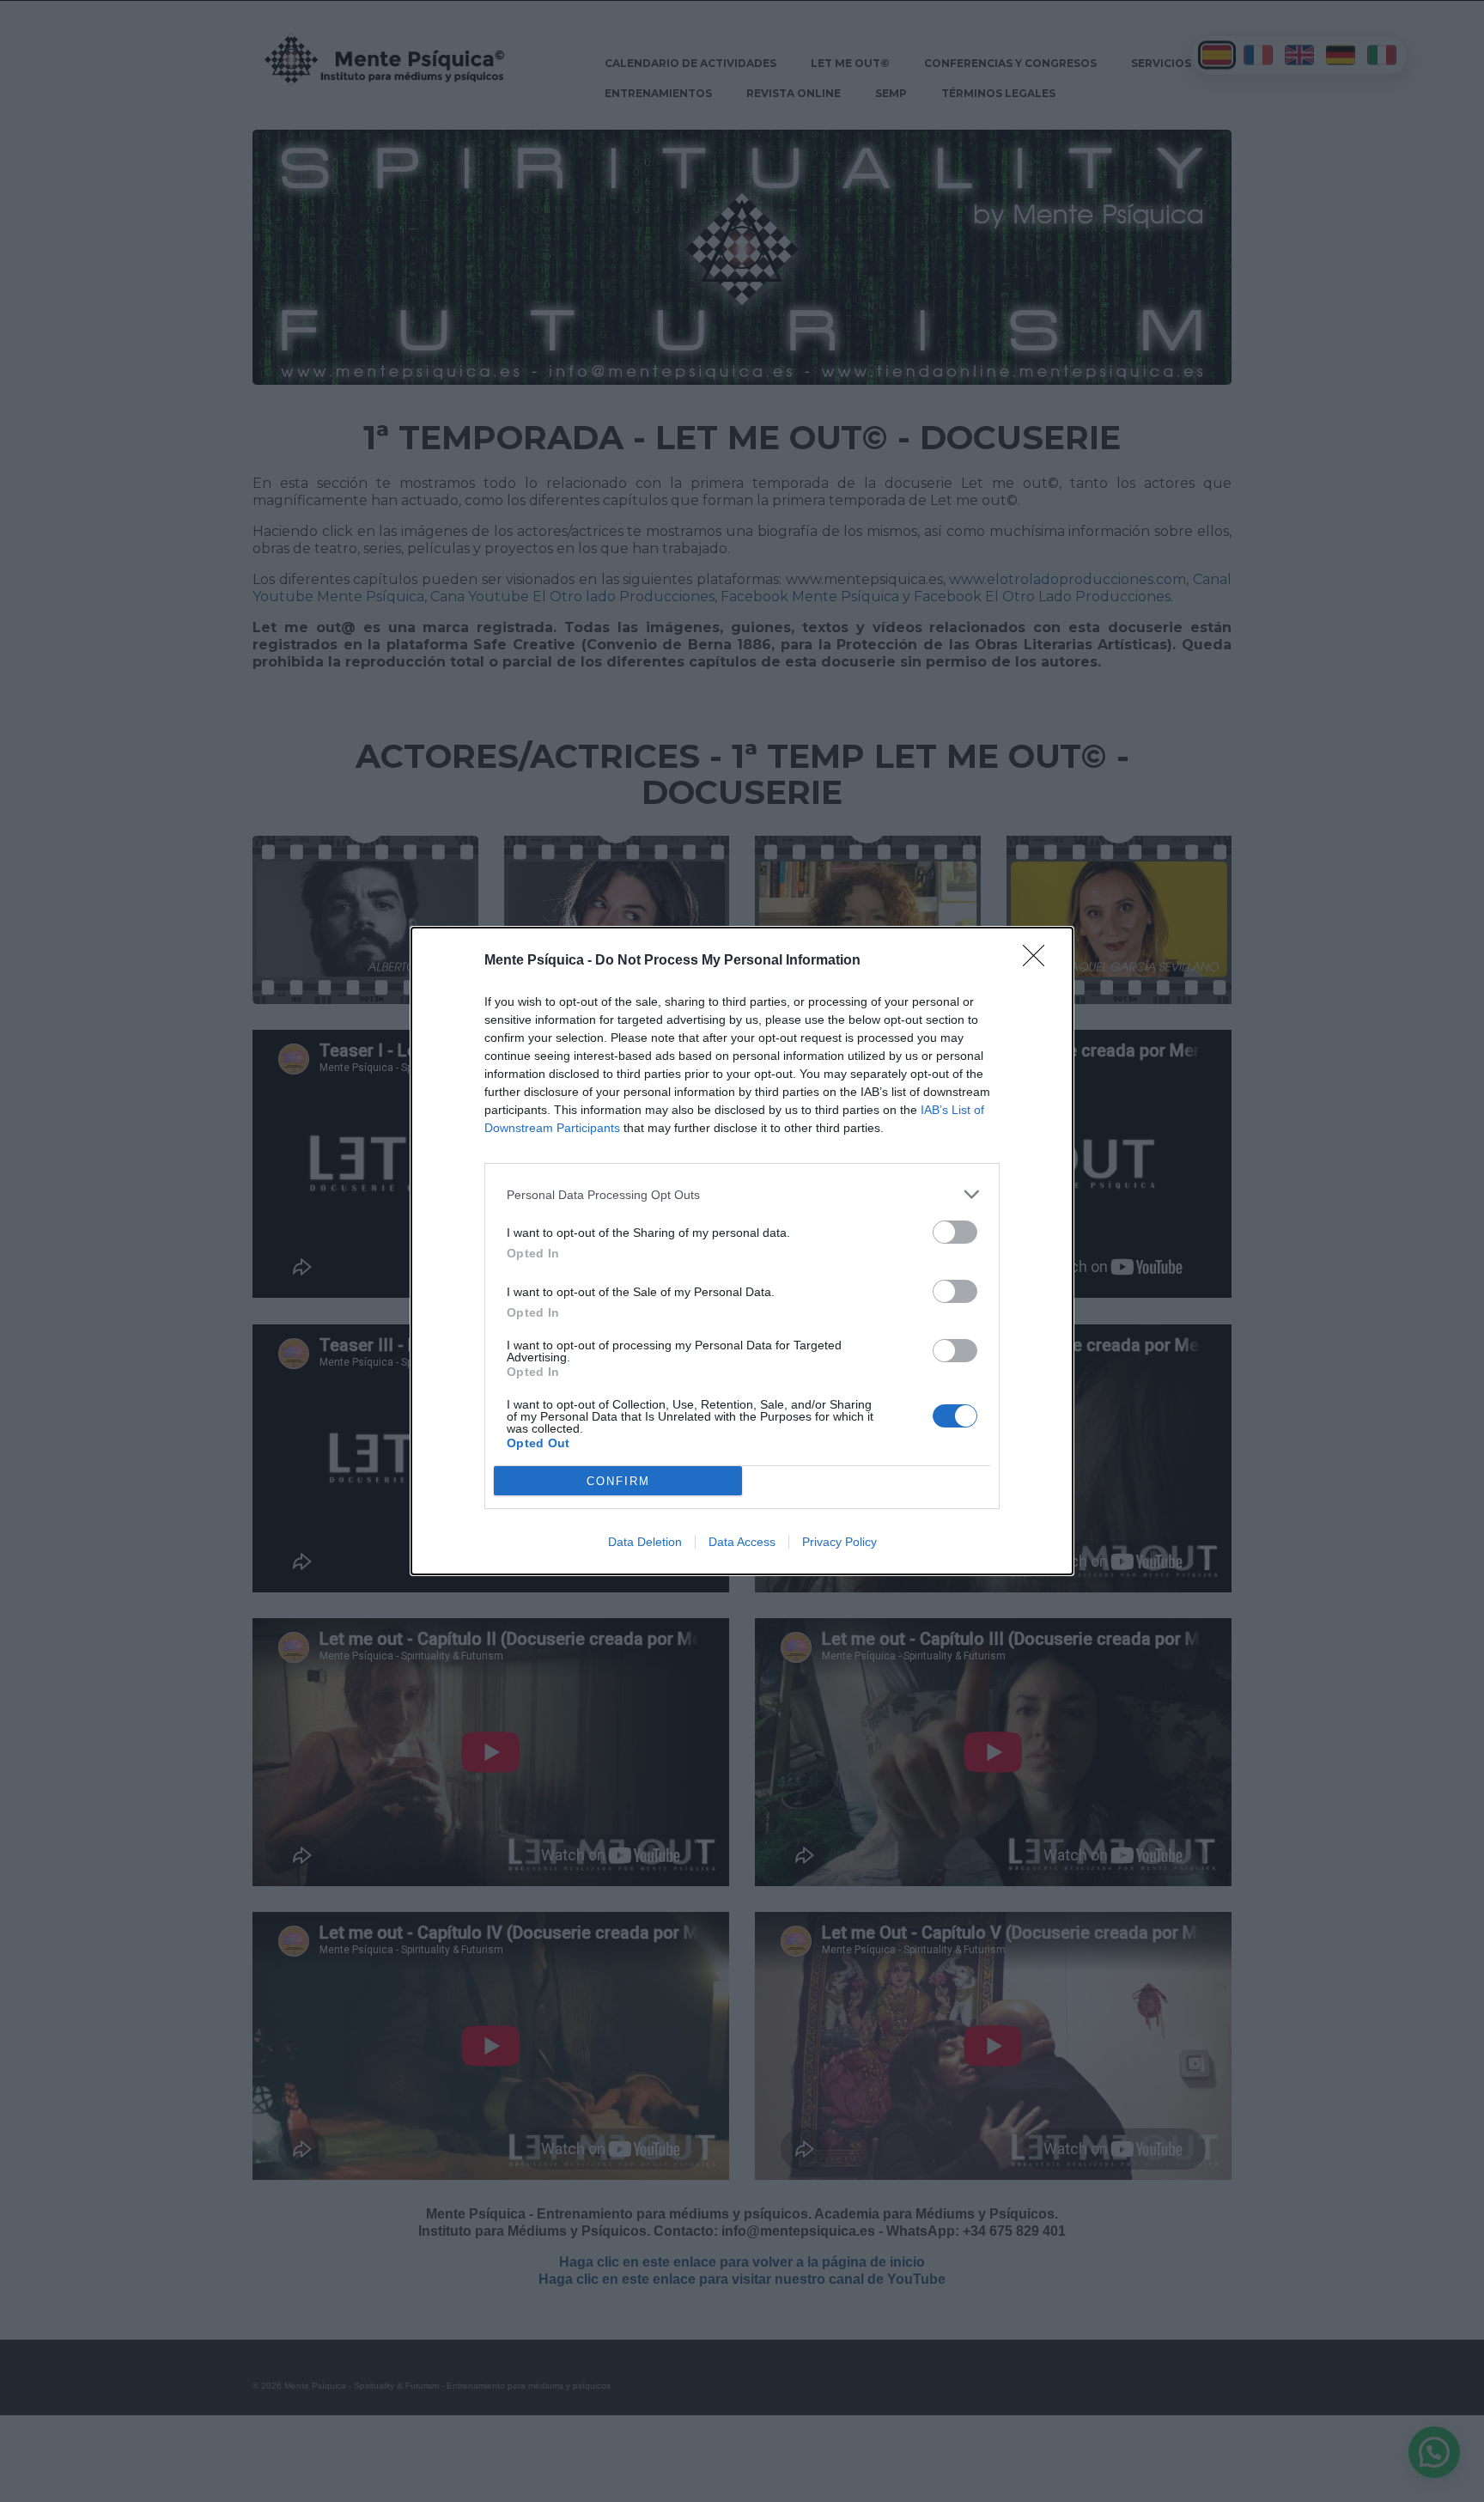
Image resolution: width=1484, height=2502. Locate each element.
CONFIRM (618, 1481)
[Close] (1039, 961)
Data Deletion (645, 1542)
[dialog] (742, 1251)
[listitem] (742, 1194)
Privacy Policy (839, 1542)
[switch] (955, 1232)
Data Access (742, 1542)
